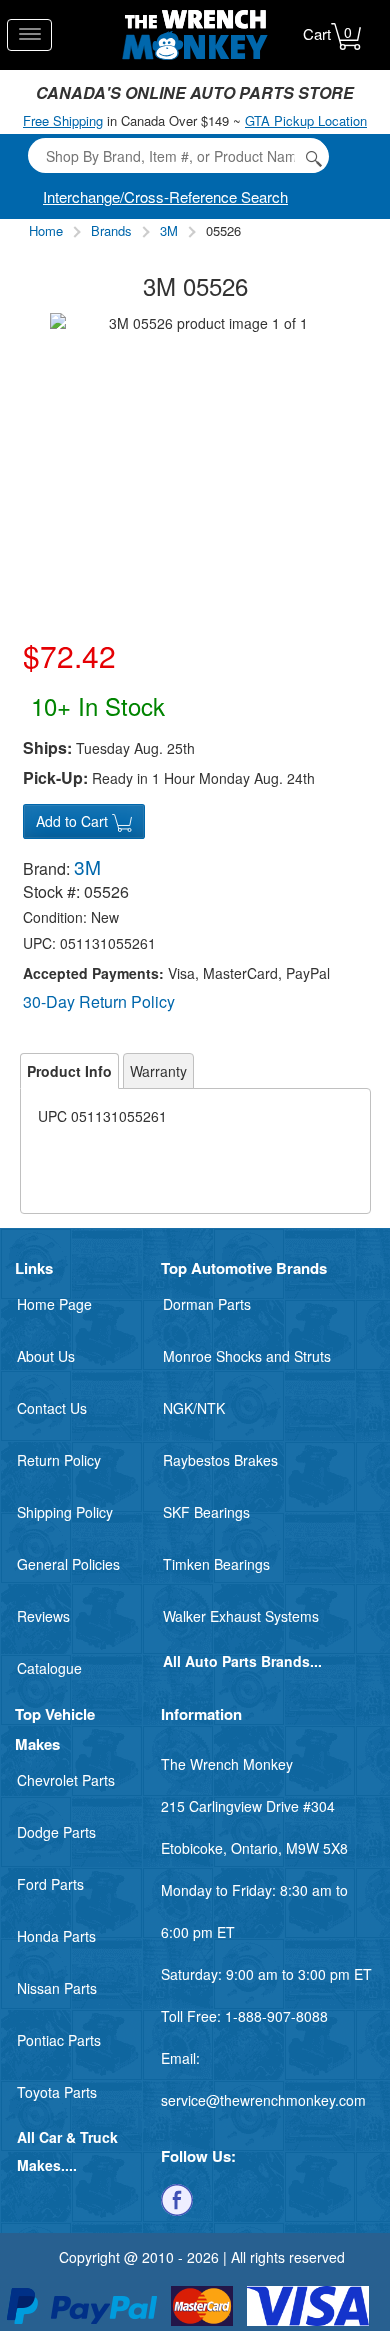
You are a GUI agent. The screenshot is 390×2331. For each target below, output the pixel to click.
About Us (46, 1356)
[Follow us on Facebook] (177, 2198)
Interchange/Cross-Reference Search (165, 196)
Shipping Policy (65, 1512)
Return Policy (59, 1460)
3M (169, 230)
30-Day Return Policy (99, 1001)
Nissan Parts (57, 1988)
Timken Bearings (216, 1564)
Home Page (54, 1304)
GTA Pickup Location (306, 120)
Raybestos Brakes (220, 1460)
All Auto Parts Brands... (242, 1661)
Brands (111, 230)
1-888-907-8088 (276, 2016)
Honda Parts (56, 1936)
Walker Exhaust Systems (241, 1616)
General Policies (68, 1564)
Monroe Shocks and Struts (247, 1356)
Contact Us (52, 1408)
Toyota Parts (57, 2092)
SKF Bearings (206, 1512)
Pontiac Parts (59, 2040)
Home (46, 230)
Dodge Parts (56, 1832)
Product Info (69, 1071)
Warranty (158, 1071)
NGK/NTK (194, 1408)
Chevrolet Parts (66, 1780)
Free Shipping (63, 120)
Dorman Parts (207, 1304)
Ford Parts (50, 1884)
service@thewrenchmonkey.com (263, 2100)
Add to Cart (74, 821)
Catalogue (49, 1668)
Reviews (43, 1616)
